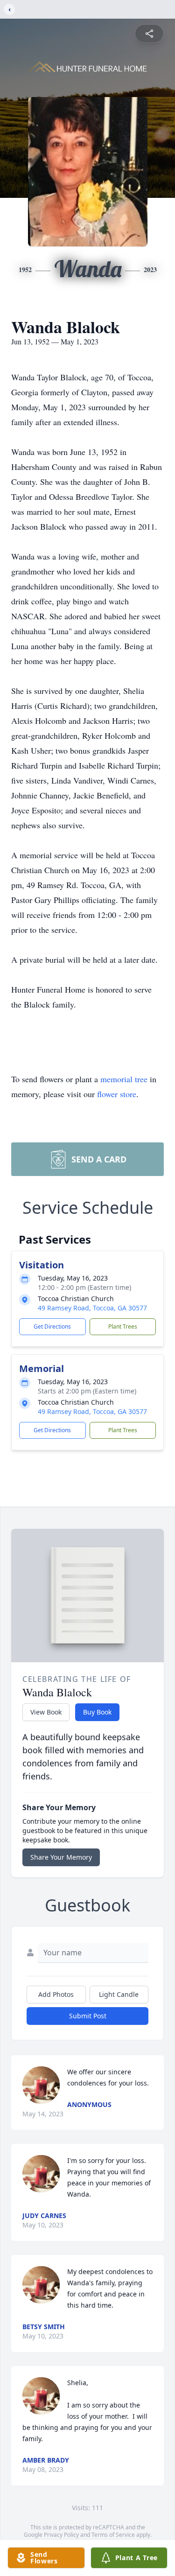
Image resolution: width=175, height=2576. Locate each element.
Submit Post (88, 2016)
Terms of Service (113, 2535)
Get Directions (52, 1326)
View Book (46, 1712)
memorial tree (124, 1079)
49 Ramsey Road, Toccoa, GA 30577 (92, 1308)
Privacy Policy (61, 2535)
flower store (117, 1094)
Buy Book (97, 1712)
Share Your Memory (61, 1857)
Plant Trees (123, 1326)
